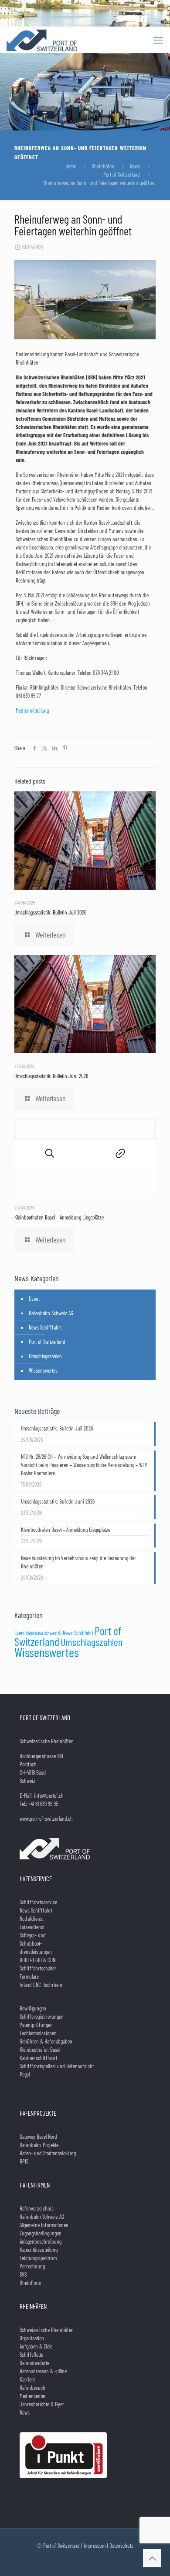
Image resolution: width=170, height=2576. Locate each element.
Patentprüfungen (36, 2025)
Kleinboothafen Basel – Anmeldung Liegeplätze (59, 1217)
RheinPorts (30, 2283)
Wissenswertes (43, 1370)
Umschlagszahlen (45, 1356)
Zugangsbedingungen (41, 2233)
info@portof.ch (49, 1795)
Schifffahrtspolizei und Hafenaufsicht (57, 2066)
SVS (23, 2275)
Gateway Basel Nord (38, 2137)
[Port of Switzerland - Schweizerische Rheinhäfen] (42, 40)
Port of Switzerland (122, 174)
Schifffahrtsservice (38, 1902)
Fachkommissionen (38, 2033)
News (135, 166)
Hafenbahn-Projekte (39, 2145)
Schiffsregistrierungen (42, 2017)
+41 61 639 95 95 (43, 1804)
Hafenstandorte (34, 2363)
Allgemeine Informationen (44, 2225)
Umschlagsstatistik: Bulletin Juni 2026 (51, 1076)
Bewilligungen (33, 2008)
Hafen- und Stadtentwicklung (48, 2153)
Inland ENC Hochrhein (41, 1985)
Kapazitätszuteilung (39, 2250)
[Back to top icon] (152, 2558)
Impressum (95, 2546)
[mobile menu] (158, 40)
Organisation (32, 2338)
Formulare (29, 1976)
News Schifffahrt (45, 1327)
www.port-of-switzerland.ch (46, 1819)
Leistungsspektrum (38, 2258)
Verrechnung (32, 2266)
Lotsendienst (32, 1927)
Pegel (25, 2074)
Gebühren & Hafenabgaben (46, 2041)
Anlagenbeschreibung (41, 2241)
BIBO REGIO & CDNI (38, 1960)
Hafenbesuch (32, 2388)
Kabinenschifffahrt (38, 2058)
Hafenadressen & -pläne (43, 2371)
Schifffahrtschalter (38, 1968)
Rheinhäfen (103, 166)
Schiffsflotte (31, 2355)
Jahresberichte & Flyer (42, 2404)
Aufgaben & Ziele (36, 2346)
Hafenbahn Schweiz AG (51, 1313)
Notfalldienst (32, 1919)
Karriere (27, 2379)
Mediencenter (33, 2396)
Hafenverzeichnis (37, 2208)
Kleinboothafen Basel (40, 2050)
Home (71, 166)
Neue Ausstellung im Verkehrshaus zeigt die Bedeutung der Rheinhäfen (78, 1562)
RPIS (24, 2161)
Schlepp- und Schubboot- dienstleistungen (36, 1943)
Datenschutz (121, 2546)
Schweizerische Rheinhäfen (47, 2330)
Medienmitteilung (32, 710)
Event (34, 1299)
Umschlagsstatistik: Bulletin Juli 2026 (50, 912)
